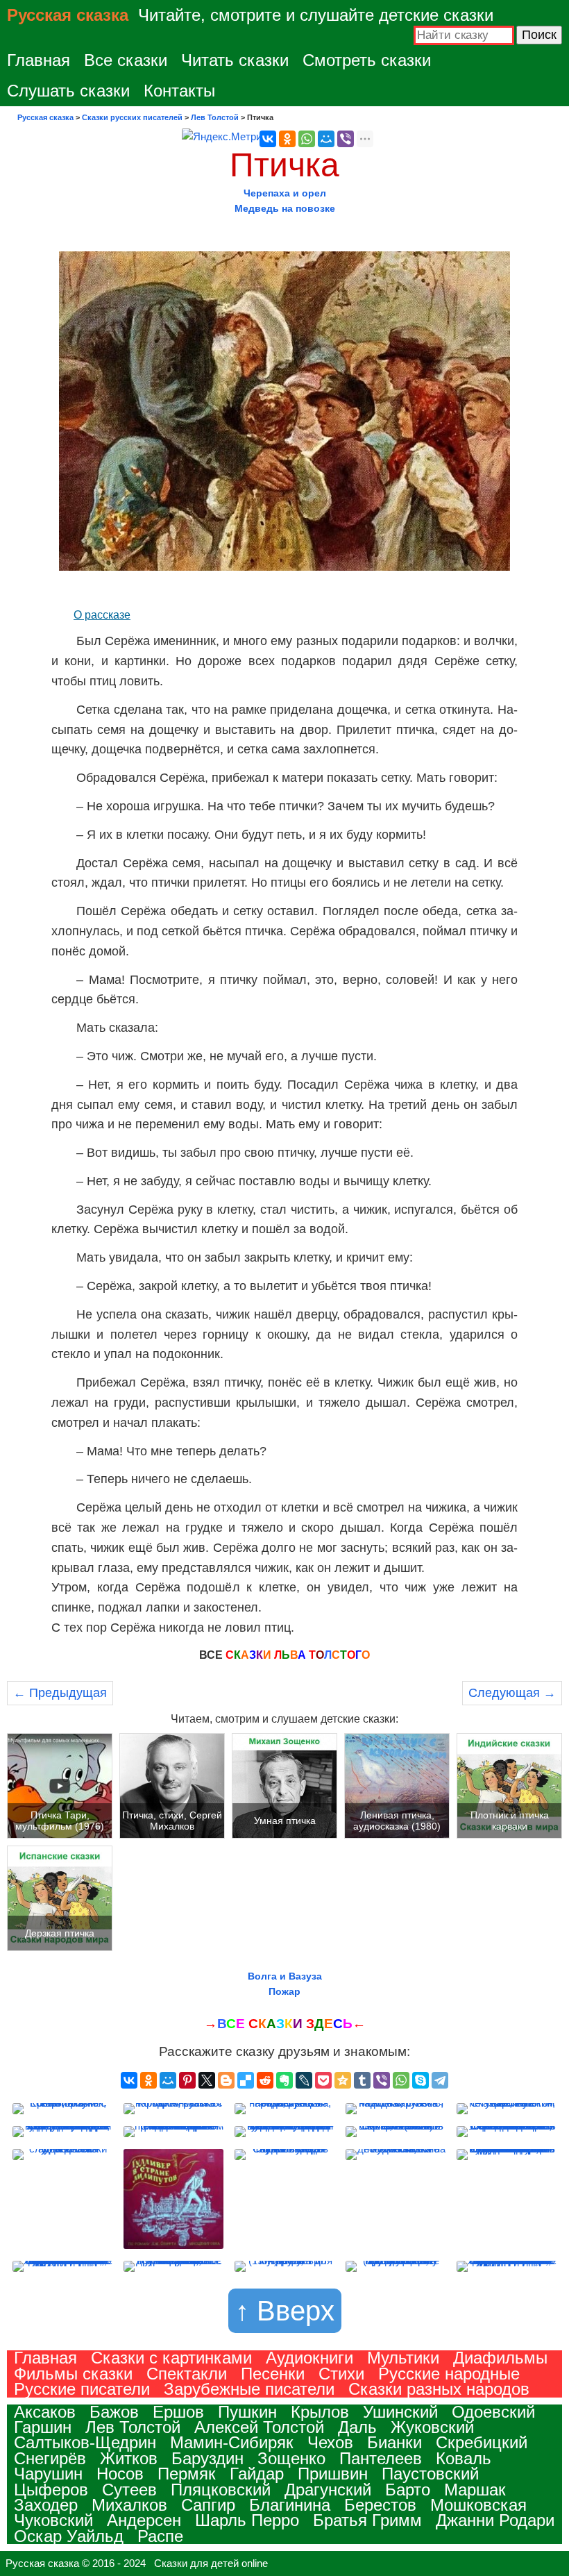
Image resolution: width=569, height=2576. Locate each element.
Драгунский (328, 2490)
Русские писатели (82, 2389)
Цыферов (51, 2490)
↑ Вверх (285, 2311)
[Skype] (421, 2080)
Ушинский (400, 2412)
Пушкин (247, 2412)
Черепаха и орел (285, 193)
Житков (129, 2458)
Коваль (464, 2458)
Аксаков (45, 2412)
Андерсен (144, 2520)
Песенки (273, 2374)
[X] (207, 2080)
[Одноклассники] (287, 139)
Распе (160, 2536)
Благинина (290, 2505)
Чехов (330, 2442)
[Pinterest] (187, 2080)
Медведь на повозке (285, 208)
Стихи (341, 2374)
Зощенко (291, 2458)
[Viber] (346, 139)
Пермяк (187, 2474)
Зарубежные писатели (249, 2389)
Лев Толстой (133, 2427)
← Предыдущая (60, 1693)
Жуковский (432, 2427)
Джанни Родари (495, 2520)
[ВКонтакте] (268, 139)
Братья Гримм (367, 2520)
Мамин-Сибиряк (232, 2442)
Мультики (403, 2358)
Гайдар (257, 2474)
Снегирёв (50, 2458)
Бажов (114, 2412)
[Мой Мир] (326, 139)
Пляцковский (221, 2490)
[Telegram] (440, 2080)
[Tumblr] (362, 2080)
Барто (408, 2490)
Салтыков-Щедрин (85, 2442)
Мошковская (478, 2505)
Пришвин (333, 2474)
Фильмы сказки (73, 2374)
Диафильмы (500, 2358)
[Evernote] (284, 2080)
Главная (39, 60)
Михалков (129, 2505)
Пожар (284, 1991)
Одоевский (493, 2412)
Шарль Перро (247, 2520)
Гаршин (43, 2427)
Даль (357, 2427)
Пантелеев (381, 2458)
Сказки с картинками (171, 2358)
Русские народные (449, 2374)
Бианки (394, 2442)
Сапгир (208, 2505)
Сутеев (129, 2490)
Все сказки (126, 60)
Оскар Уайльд (69, 2536)
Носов (120, 2474)
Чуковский (53, 2520)
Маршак (475, 2490)
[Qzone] (343, 2080)
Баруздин (207, 2458)
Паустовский (430, 2474)
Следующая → (512, 1693)
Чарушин (48, 2474)
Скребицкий (482, 2442)
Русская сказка (68, 15)
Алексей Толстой (259, 2427)
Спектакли (187, 2374)
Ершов (178, 2412)
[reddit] (265, 2080)
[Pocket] (323, 2080)
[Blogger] (226, 2080)
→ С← (285, 2024)
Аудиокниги (309, 2358)
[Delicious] (246, 2080)
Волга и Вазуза (285, 1976)
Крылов (320, 2412)
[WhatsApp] (307, 139)
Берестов (380, 2505)
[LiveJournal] (304, 2080)
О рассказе (102, 615)
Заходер (46, 2505)
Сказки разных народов (439, 2389)
